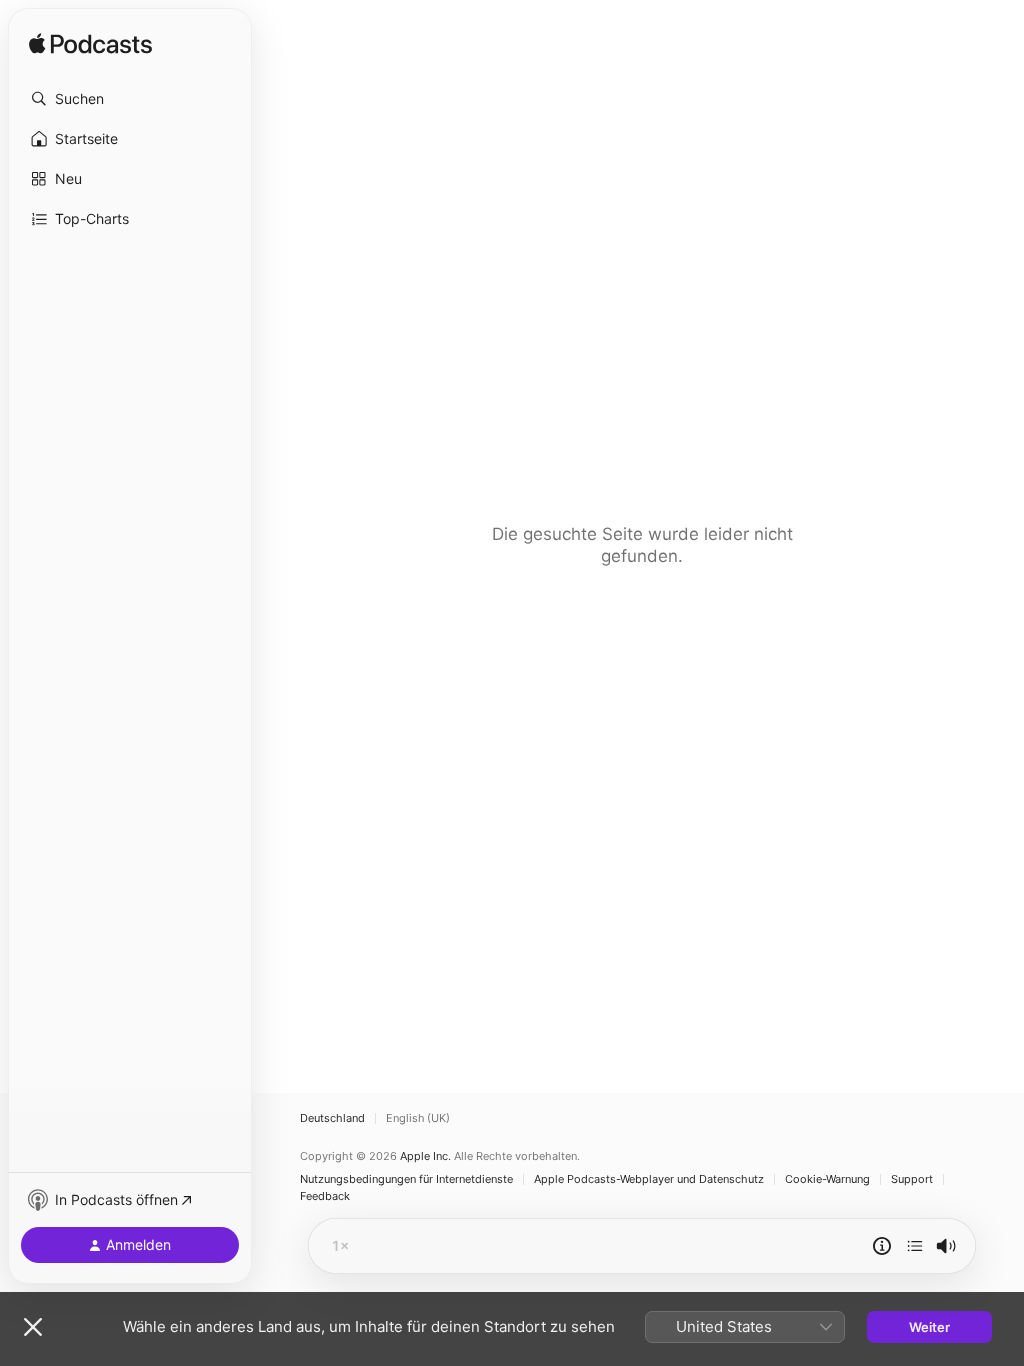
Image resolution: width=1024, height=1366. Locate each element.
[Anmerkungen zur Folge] (882, 1246)
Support (912, 1179)
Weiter (929, 1327)
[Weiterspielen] (915, 1246)
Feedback (325, 1196)
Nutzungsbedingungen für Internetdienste (406, 1179)
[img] (90, 45)
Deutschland (332, 1118)
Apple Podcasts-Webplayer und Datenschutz (649, 1179)
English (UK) (418, 1118)
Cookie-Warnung (827, 1179)
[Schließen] (33, 1327)
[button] (130, 99)
